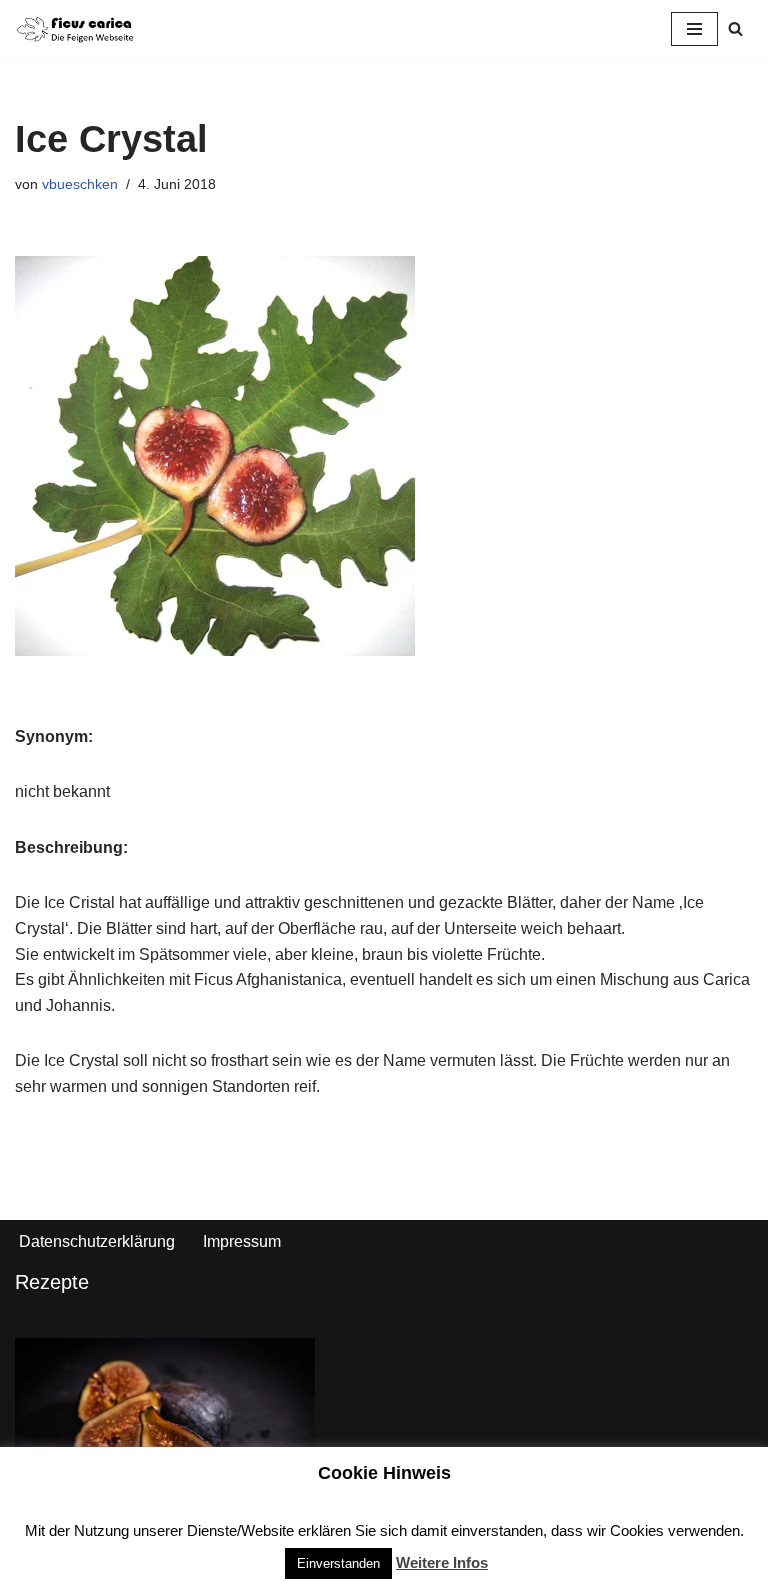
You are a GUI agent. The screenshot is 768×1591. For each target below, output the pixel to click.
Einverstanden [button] (338, 1563)
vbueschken (80, 184)
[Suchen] (735, 28)
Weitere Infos (442, 1562)
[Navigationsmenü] (694, 29)
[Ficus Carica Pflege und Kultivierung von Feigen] (75, 28)
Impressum (242, 1241)
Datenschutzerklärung (97, 1241)
